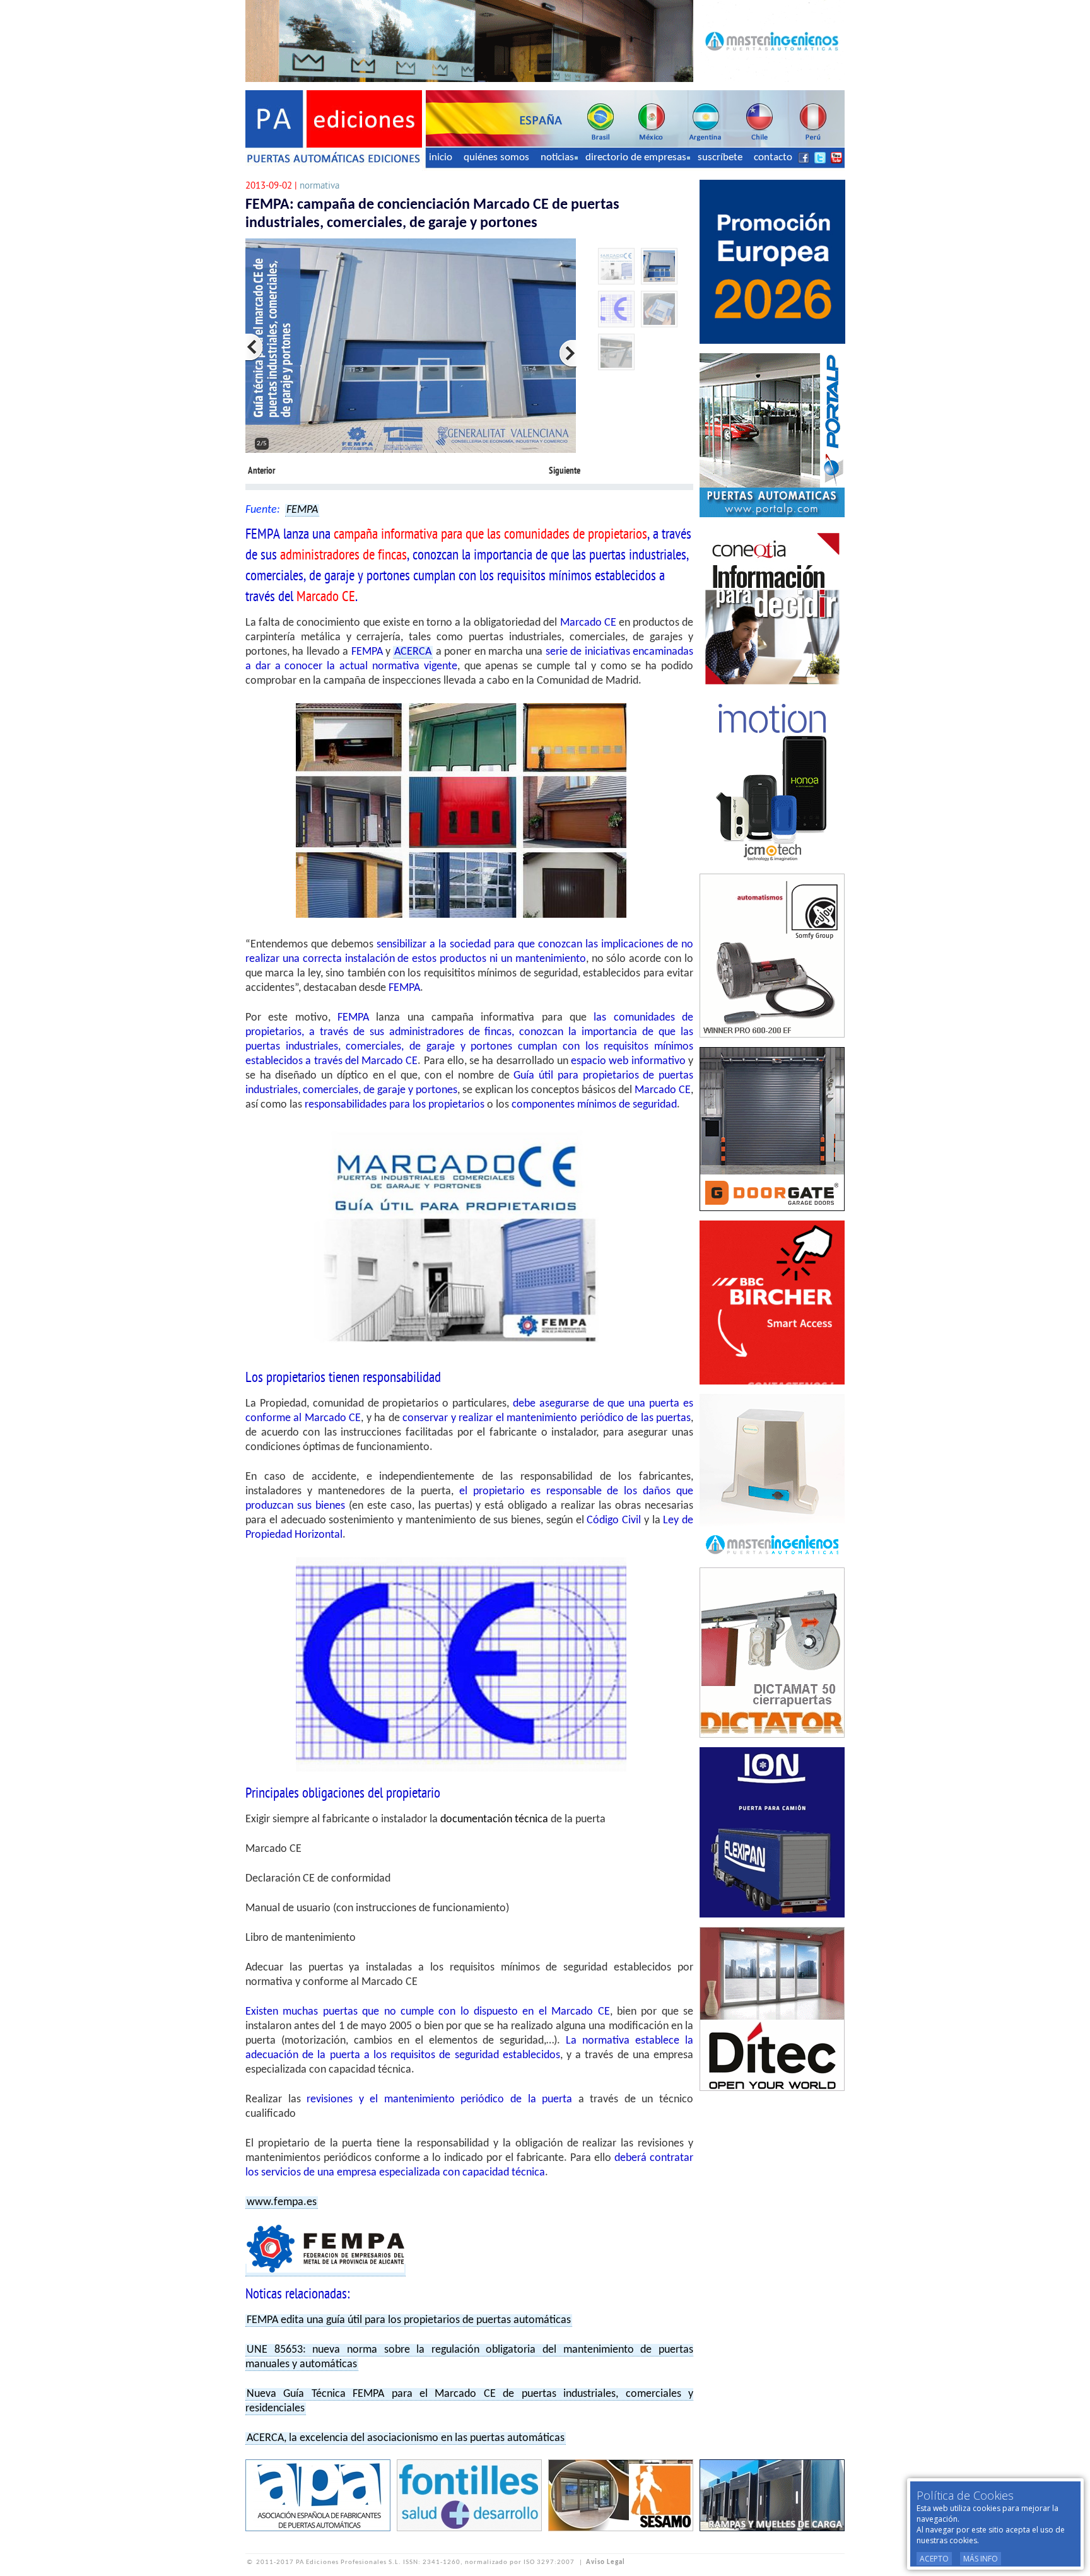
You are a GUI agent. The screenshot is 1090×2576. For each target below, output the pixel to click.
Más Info (981, 2559)
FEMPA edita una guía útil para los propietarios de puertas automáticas (409, 2320)
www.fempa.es (282, 2202)
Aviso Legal (606, 2562)
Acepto (934, 2559)
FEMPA (302, 510)
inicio (441, 157)
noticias (557, 157)
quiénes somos (496, 157)
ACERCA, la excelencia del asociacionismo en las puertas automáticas (406, 2438)
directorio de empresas (636, 157)
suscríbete (720, 157)
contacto (773, 157)
